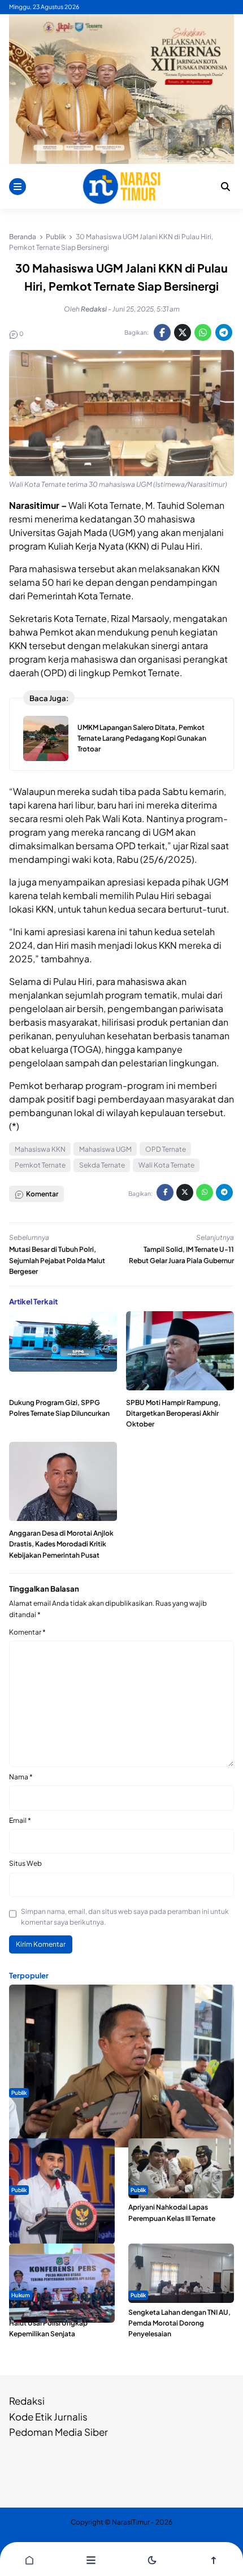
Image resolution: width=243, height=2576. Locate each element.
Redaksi (27, 2401)
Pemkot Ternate (40, 1165)
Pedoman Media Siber (58, 2432)
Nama (21, 1777)
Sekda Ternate (102, 1165)
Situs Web (25, 1863)
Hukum (21, 2295)
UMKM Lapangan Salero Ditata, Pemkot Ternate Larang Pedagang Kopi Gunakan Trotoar (142, 738)
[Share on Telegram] (224, 332)
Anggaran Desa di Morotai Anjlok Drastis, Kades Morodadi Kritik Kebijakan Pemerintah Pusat (61, 1544)
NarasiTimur (131, 2522)
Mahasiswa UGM (105, 1149)
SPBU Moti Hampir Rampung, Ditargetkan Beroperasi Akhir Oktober (173, 1413)
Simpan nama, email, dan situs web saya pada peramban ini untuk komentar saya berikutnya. (125, 1917)
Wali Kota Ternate (166, 1165)
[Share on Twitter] (183, 332)
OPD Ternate (166, 1149)
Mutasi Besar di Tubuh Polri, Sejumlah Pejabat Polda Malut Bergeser (57, 1260)
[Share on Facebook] (162, 332)
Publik (19, 2093)
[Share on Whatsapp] (203, 332)
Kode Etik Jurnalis (48, 2417)
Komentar (27, 1632)
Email (20, 1820)
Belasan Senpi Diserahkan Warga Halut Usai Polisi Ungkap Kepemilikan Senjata (62, 2323)
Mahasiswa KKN (40, 1149)
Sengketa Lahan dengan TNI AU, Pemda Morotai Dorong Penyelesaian (179, 2323)
